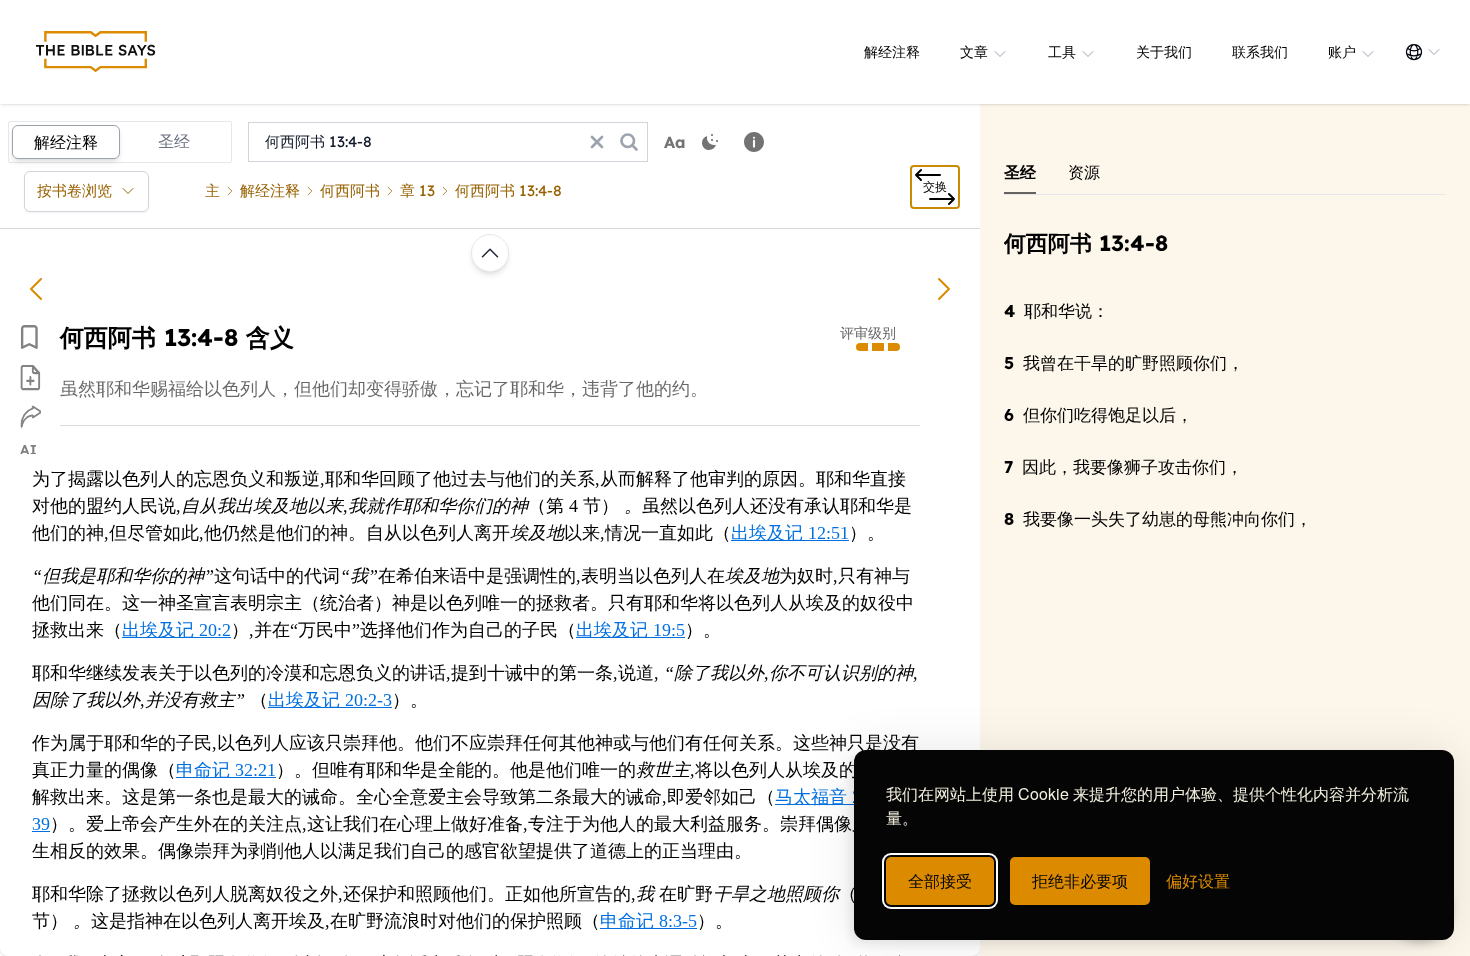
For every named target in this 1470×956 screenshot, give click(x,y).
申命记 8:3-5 (648, 921)
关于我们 (1164, 52)
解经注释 (892, 52)
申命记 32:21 (226, 770)
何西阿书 (350, 190)
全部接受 (940, 880)
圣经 (174, 141)
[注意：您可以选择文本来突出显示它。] (754, 142)
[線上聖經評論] (96, 52)
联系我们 (1260, 52)
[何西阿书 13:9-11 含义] (944, 289)
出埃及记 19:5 (630, 630)
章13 (417, 190)
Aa (675, 142)
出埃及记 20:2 (176, 630)
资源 (1084, 172)
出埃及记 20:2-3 (330, 700)
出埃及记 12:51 (790, 533)
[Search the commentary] (629, 142)
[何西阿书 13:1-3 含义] (36, 289)
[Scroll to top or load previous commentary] (490, 253)
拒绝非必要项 (1080, 880)
